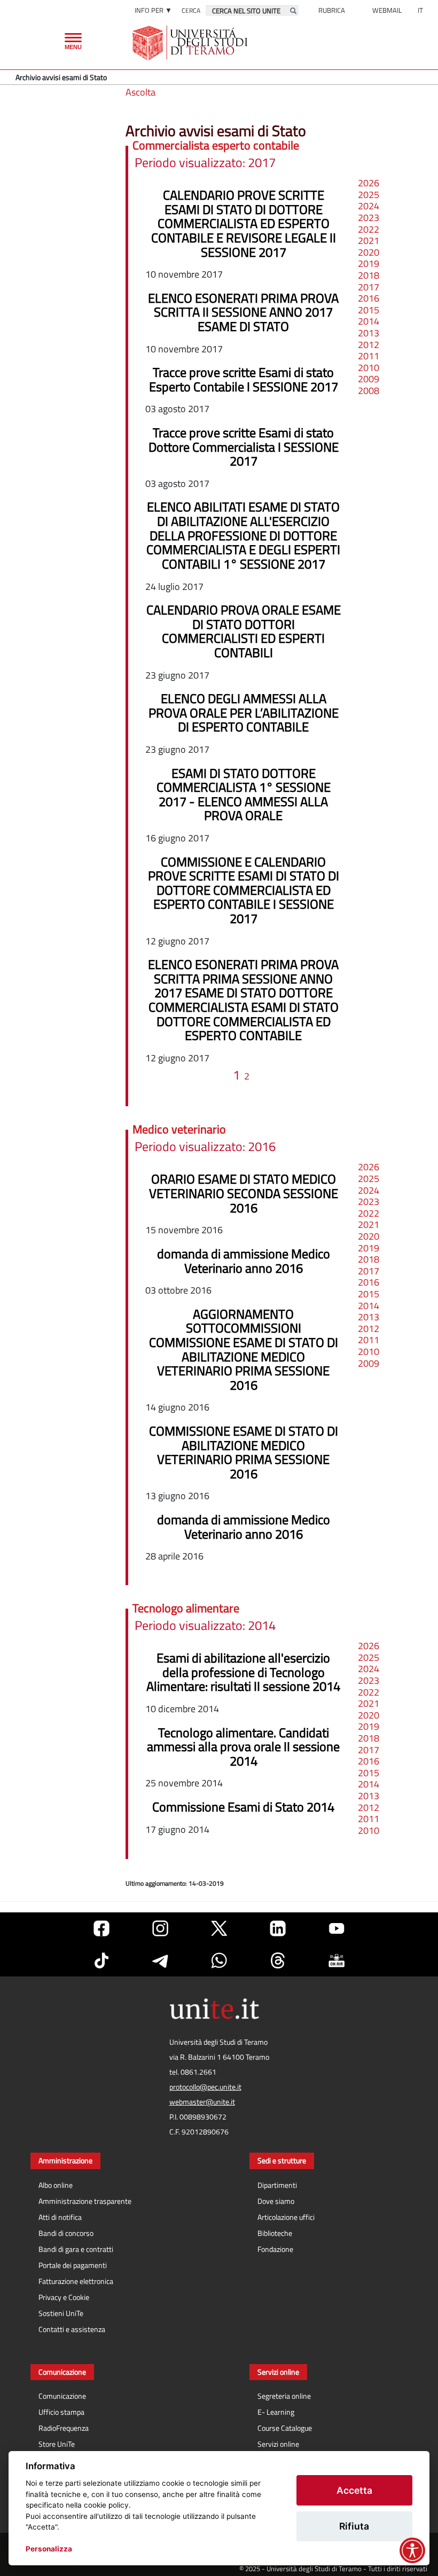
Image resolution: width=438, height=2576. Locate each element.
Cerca (191, 10)
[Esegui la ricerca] (293, 11)
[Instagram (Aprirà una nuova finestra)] (160, 1928)
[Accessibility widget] (412, 2550)
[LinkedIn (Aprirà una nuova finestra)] (278, 1928)
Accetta (354, 2490)
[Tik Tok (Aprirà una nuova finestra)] (101, 1960)
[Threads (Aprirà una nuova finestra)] (278, 1960)
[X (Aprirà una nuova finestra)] (219, 1928)
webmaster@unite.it (202, 2102)
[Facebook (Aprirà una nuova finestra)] (101, 1928)
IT (420, 10)
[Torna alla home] (191, 43)
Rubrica (332, 10)
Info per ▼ (153, 10)
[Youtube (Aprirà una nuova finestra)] (337, 1928)
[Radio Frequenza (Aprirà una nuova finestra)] (337, 1960)
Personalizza (49, 2549)
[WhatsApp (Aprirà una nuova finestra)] (219, 1960)
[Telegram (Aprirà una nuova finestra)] (160, 1960)
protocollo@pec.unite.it (205, 2087)
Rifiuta (354, 2526)
